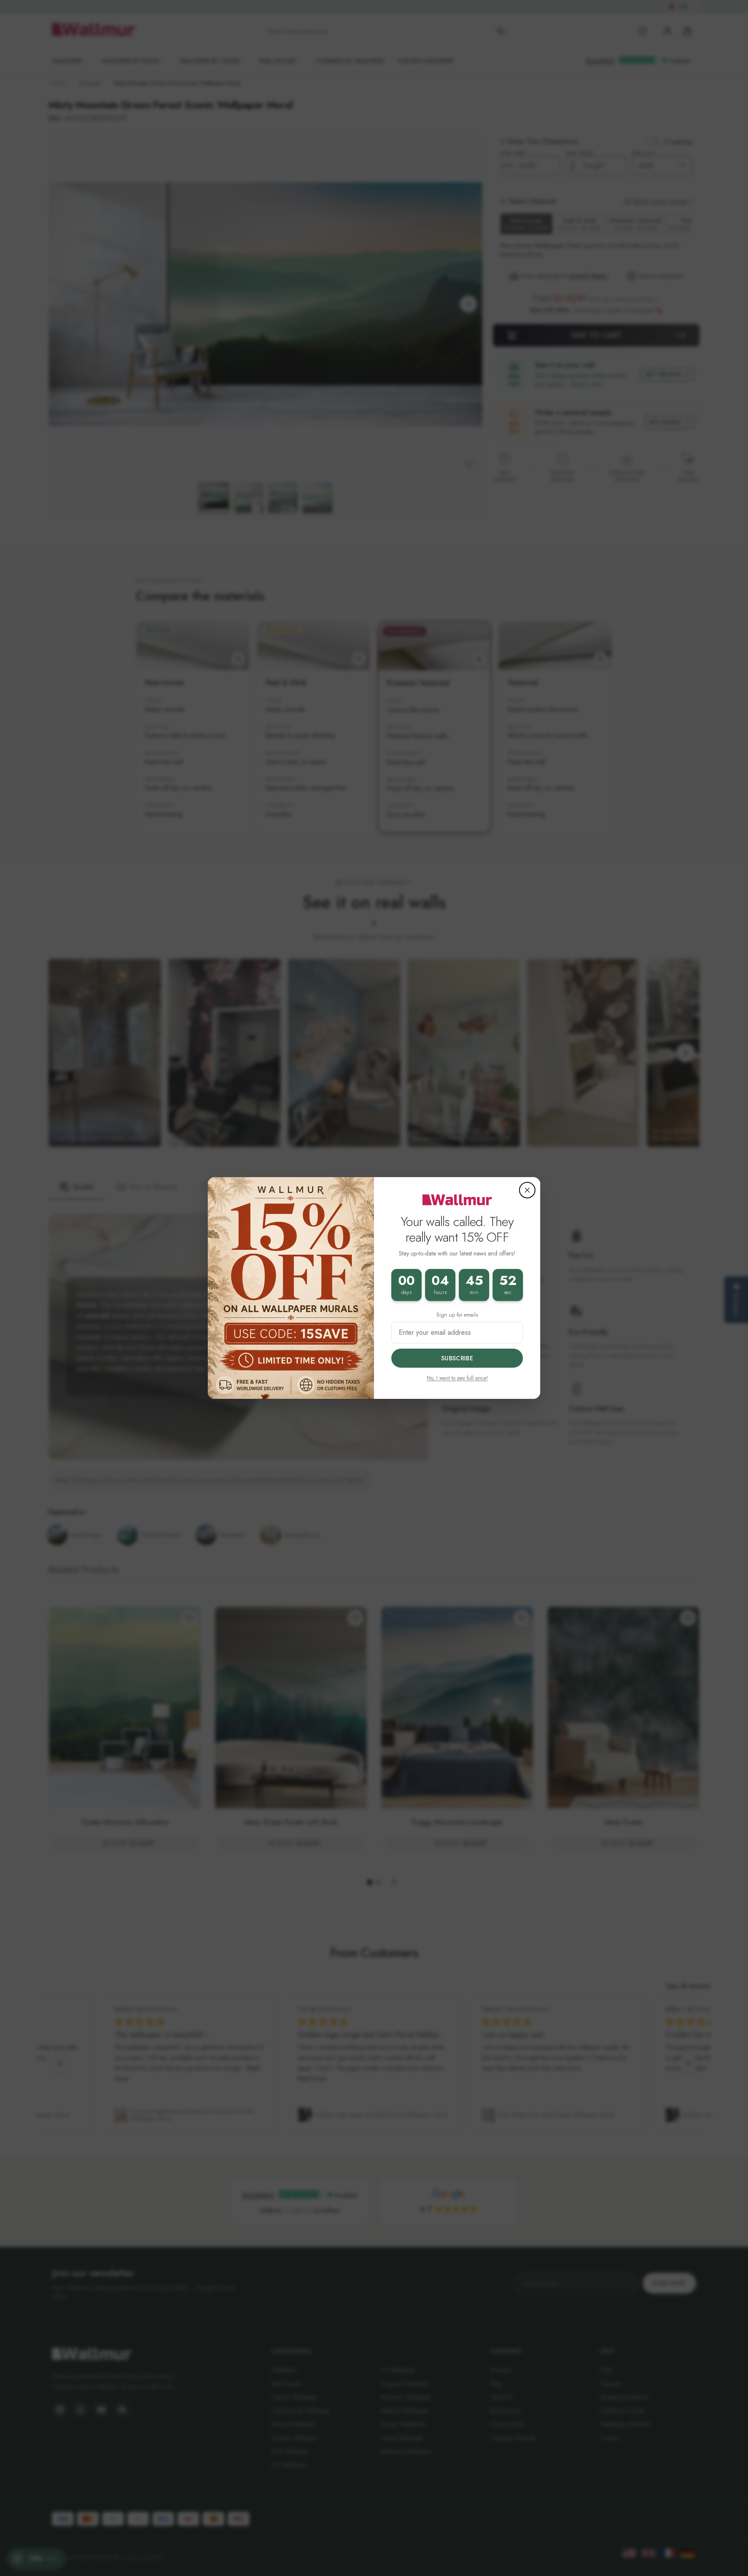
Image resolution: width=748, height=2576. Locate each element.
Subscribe (457, 1358)
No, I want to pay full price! (457, 1378)
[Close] (527, 1190)
